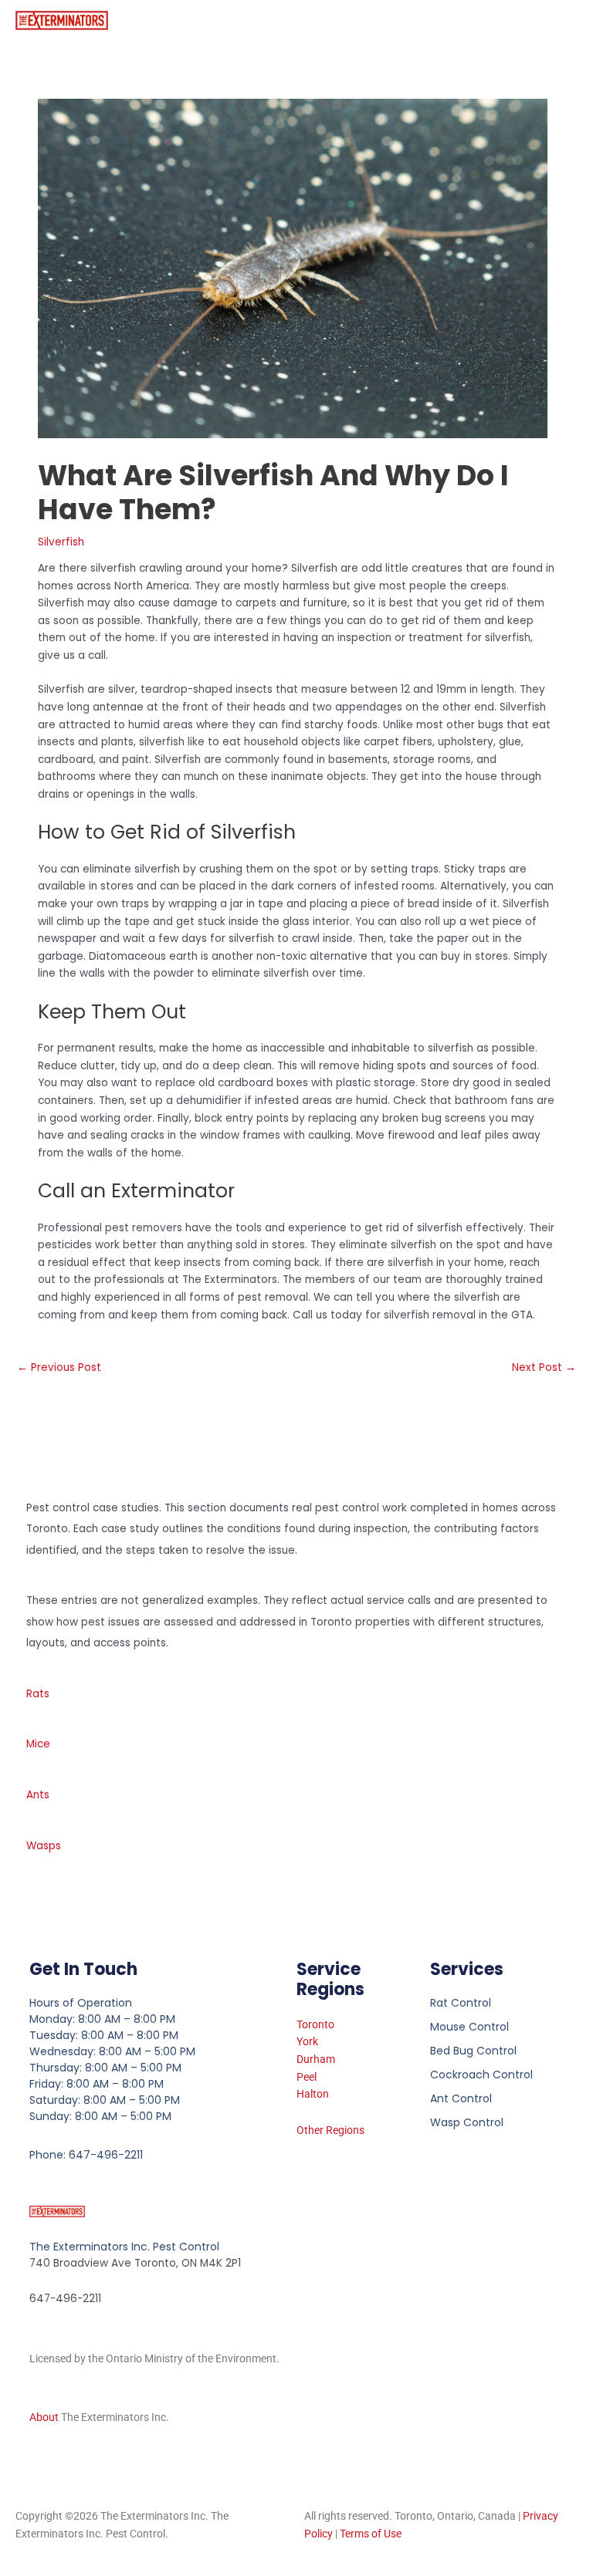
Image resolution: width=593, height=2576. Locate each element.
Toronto (315, 2024)
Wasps (44, 1846)
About (44, 2417)
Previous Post (59, 1367)
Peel (307, 2077)
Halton (313, 2094)
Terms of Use (371, 2534)
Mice (38, 1744)
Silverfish (61, 542)
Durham (316, 2059)
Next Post (544, 1367)
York (307, 2041)
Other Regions (330, 2130)
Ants (38, 1795)
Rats (38, 1694)
